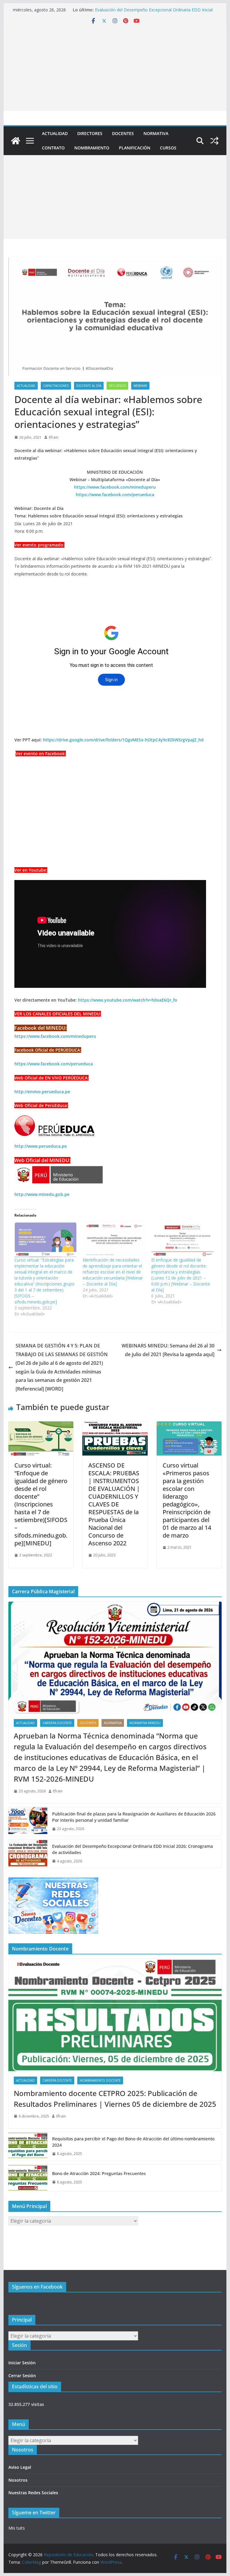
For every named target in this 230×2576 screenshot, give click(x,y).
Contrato (53, 148)
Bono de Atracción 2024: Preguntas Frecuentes (99, 2173)
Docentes (123, 133)
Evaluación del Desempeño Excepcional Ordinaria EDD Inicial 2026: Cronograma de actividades (154, 13)
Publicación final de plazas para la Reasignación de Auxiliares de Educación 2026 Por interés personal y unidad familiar (134, 1817)
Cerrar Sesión (22, 2376)
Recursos (117, 386)
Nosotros (18, 2480)
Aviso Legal (20, 2467)
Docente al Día (89, 386)
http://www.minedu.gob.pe (42, 1194)
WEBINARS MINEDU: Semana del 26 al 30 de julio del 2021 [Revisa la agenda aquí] (168, 1350)
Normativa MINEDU (145, 1723)
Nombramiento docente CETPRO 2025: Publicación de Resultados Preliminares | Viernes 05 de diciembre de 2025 (115, 2099)
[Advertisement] (115, 69)
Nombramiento (92, 148)
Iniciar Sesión (22, 2363)
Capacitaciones (56, 386)
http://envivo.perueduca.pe (42, 1092)
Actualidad (55, 133)
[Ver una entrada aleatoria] (214, 141)
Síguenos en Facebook (37, 2287)
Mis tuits (17, 2528)
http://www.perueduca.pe (41, 1146)
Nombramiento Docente (100, 2080)
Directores (90, 133)
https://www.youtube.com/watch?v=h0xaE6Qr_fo (128, 1000)
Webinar (140, 386)
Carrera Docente (57, 1723)
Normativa (156, 133)
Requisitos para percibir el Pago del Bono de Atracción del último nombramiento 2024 (133, 2142)
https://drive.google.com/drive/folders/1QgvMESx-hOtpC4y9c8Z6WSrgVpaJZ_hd (123, 740)
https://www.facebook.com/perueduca (54, 1064)
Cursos (168, 148)
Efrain (54, 437)
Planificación (135, 148)
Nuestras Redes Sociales (33, 2493)
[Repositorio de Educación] (16, 141)
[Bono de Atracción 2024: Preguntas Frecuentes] (28, 2178)
